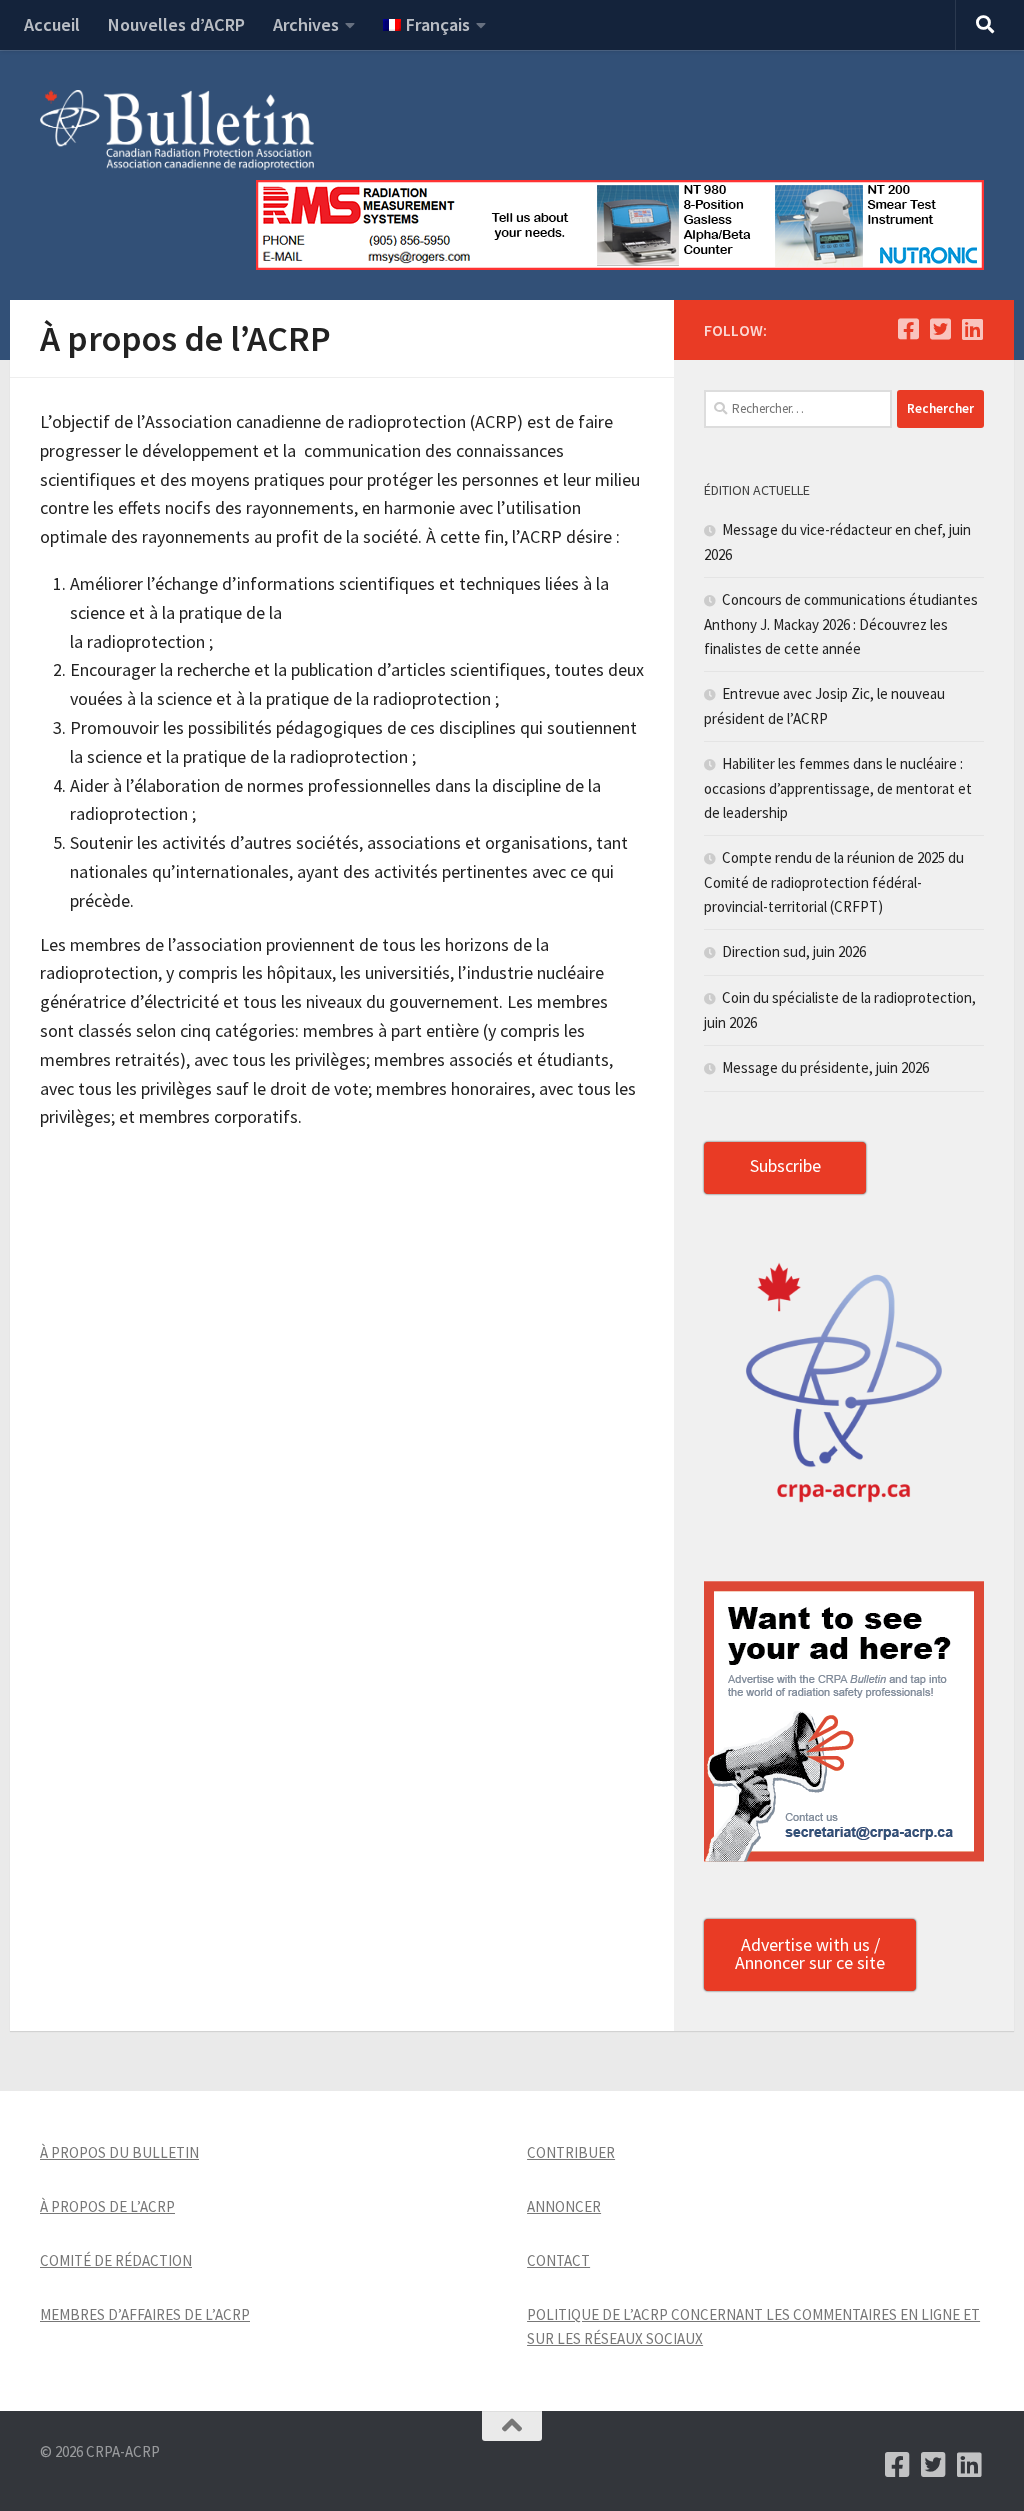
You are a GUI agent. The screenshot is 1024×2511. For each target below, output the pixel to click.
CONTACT (558, 2260)
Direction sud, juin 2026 (794, 951)
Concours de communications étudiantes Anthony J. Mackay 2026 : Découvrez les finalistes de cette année (841, 624)
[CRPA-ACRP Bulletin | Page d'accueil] (177, 130)
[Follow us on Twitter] (940, 329)
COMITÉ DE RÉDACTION (116, 2260)
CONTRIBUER (571, 2152)
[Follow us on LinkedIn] (972, 329)
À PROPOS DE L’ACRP (107, 2206)
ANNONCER (564, 2206)
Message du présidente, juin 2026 (825, 1067)
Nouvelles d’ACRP (176, 24)
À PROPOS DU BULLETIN (119, 2152)
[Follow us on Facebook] (908, 329)
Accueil (52, 24)
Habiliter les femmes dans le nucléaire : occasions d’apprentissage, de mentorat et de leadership (838, 788)
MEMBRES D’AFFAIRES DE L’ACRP (145, 2314)
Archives (306, 24)
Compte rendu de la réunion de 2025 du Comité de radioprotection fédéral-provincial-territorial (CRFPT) (834, 882)
